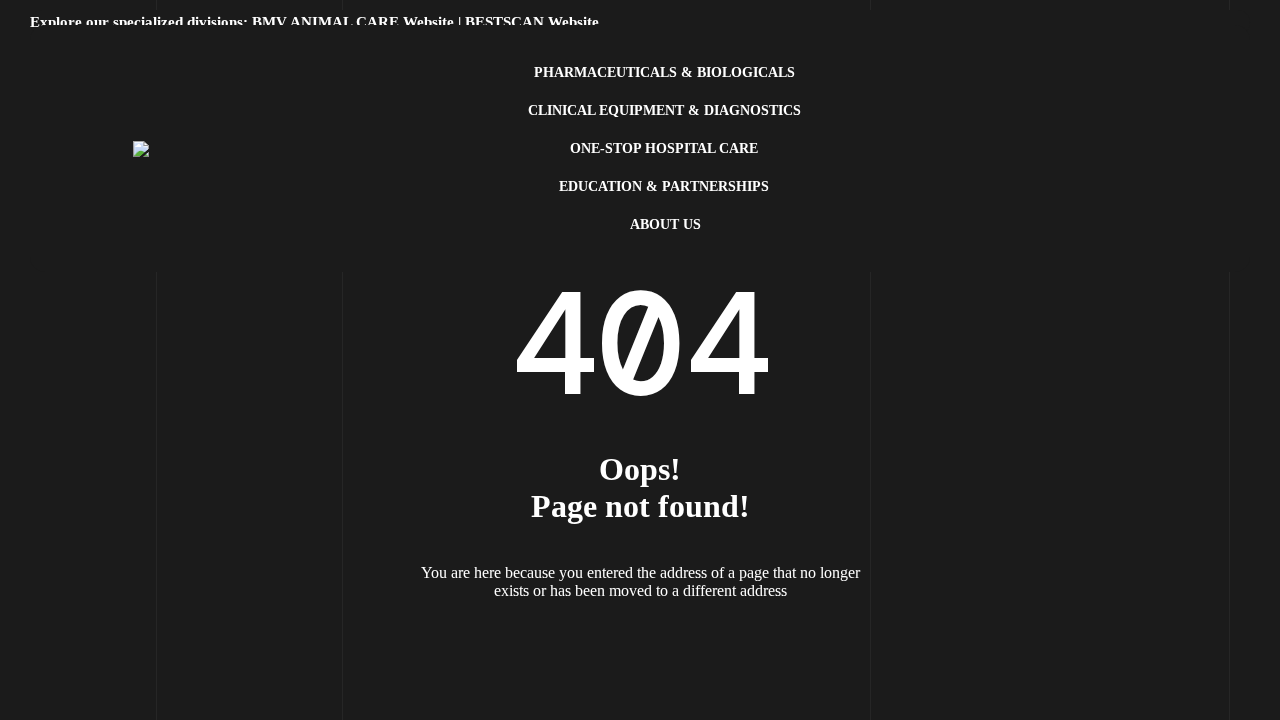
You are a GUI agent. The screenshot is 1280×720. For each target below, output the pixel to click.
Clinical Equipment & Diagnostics (664, 110)
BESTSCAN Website (532, 22)
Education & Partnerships (664, 186)
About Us (665, 224)
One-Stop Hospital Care (664, 148)
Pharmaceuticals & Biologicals (664, 72)
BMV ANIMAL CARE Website (353, 22)
